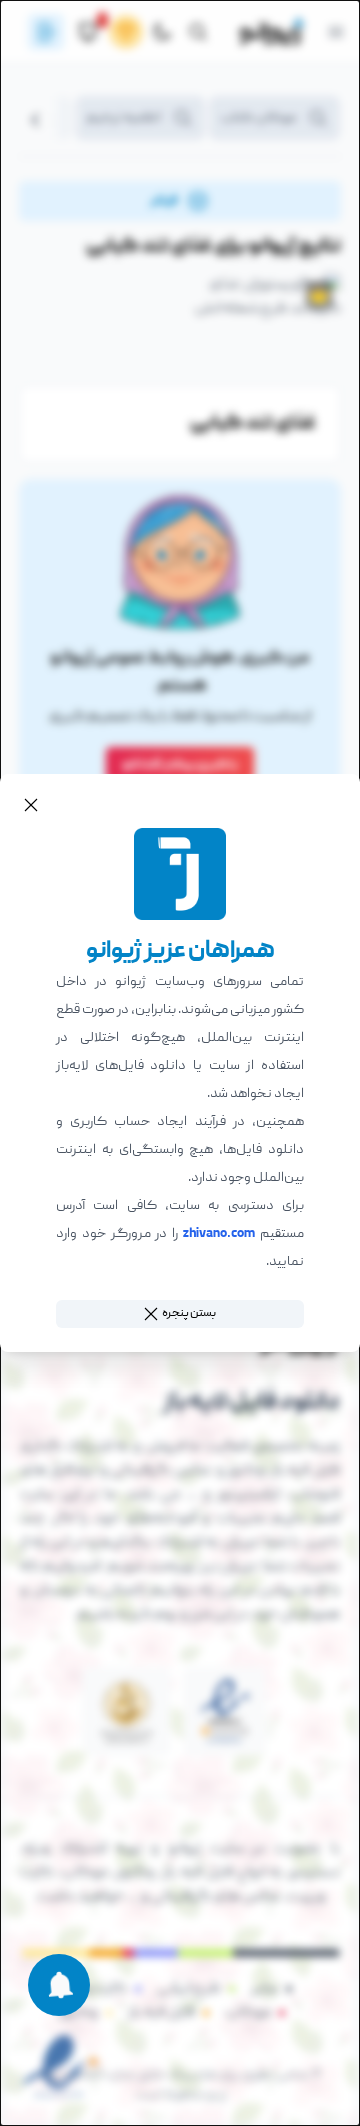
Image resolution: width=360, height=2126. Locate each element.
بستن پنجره (189, 1313)
